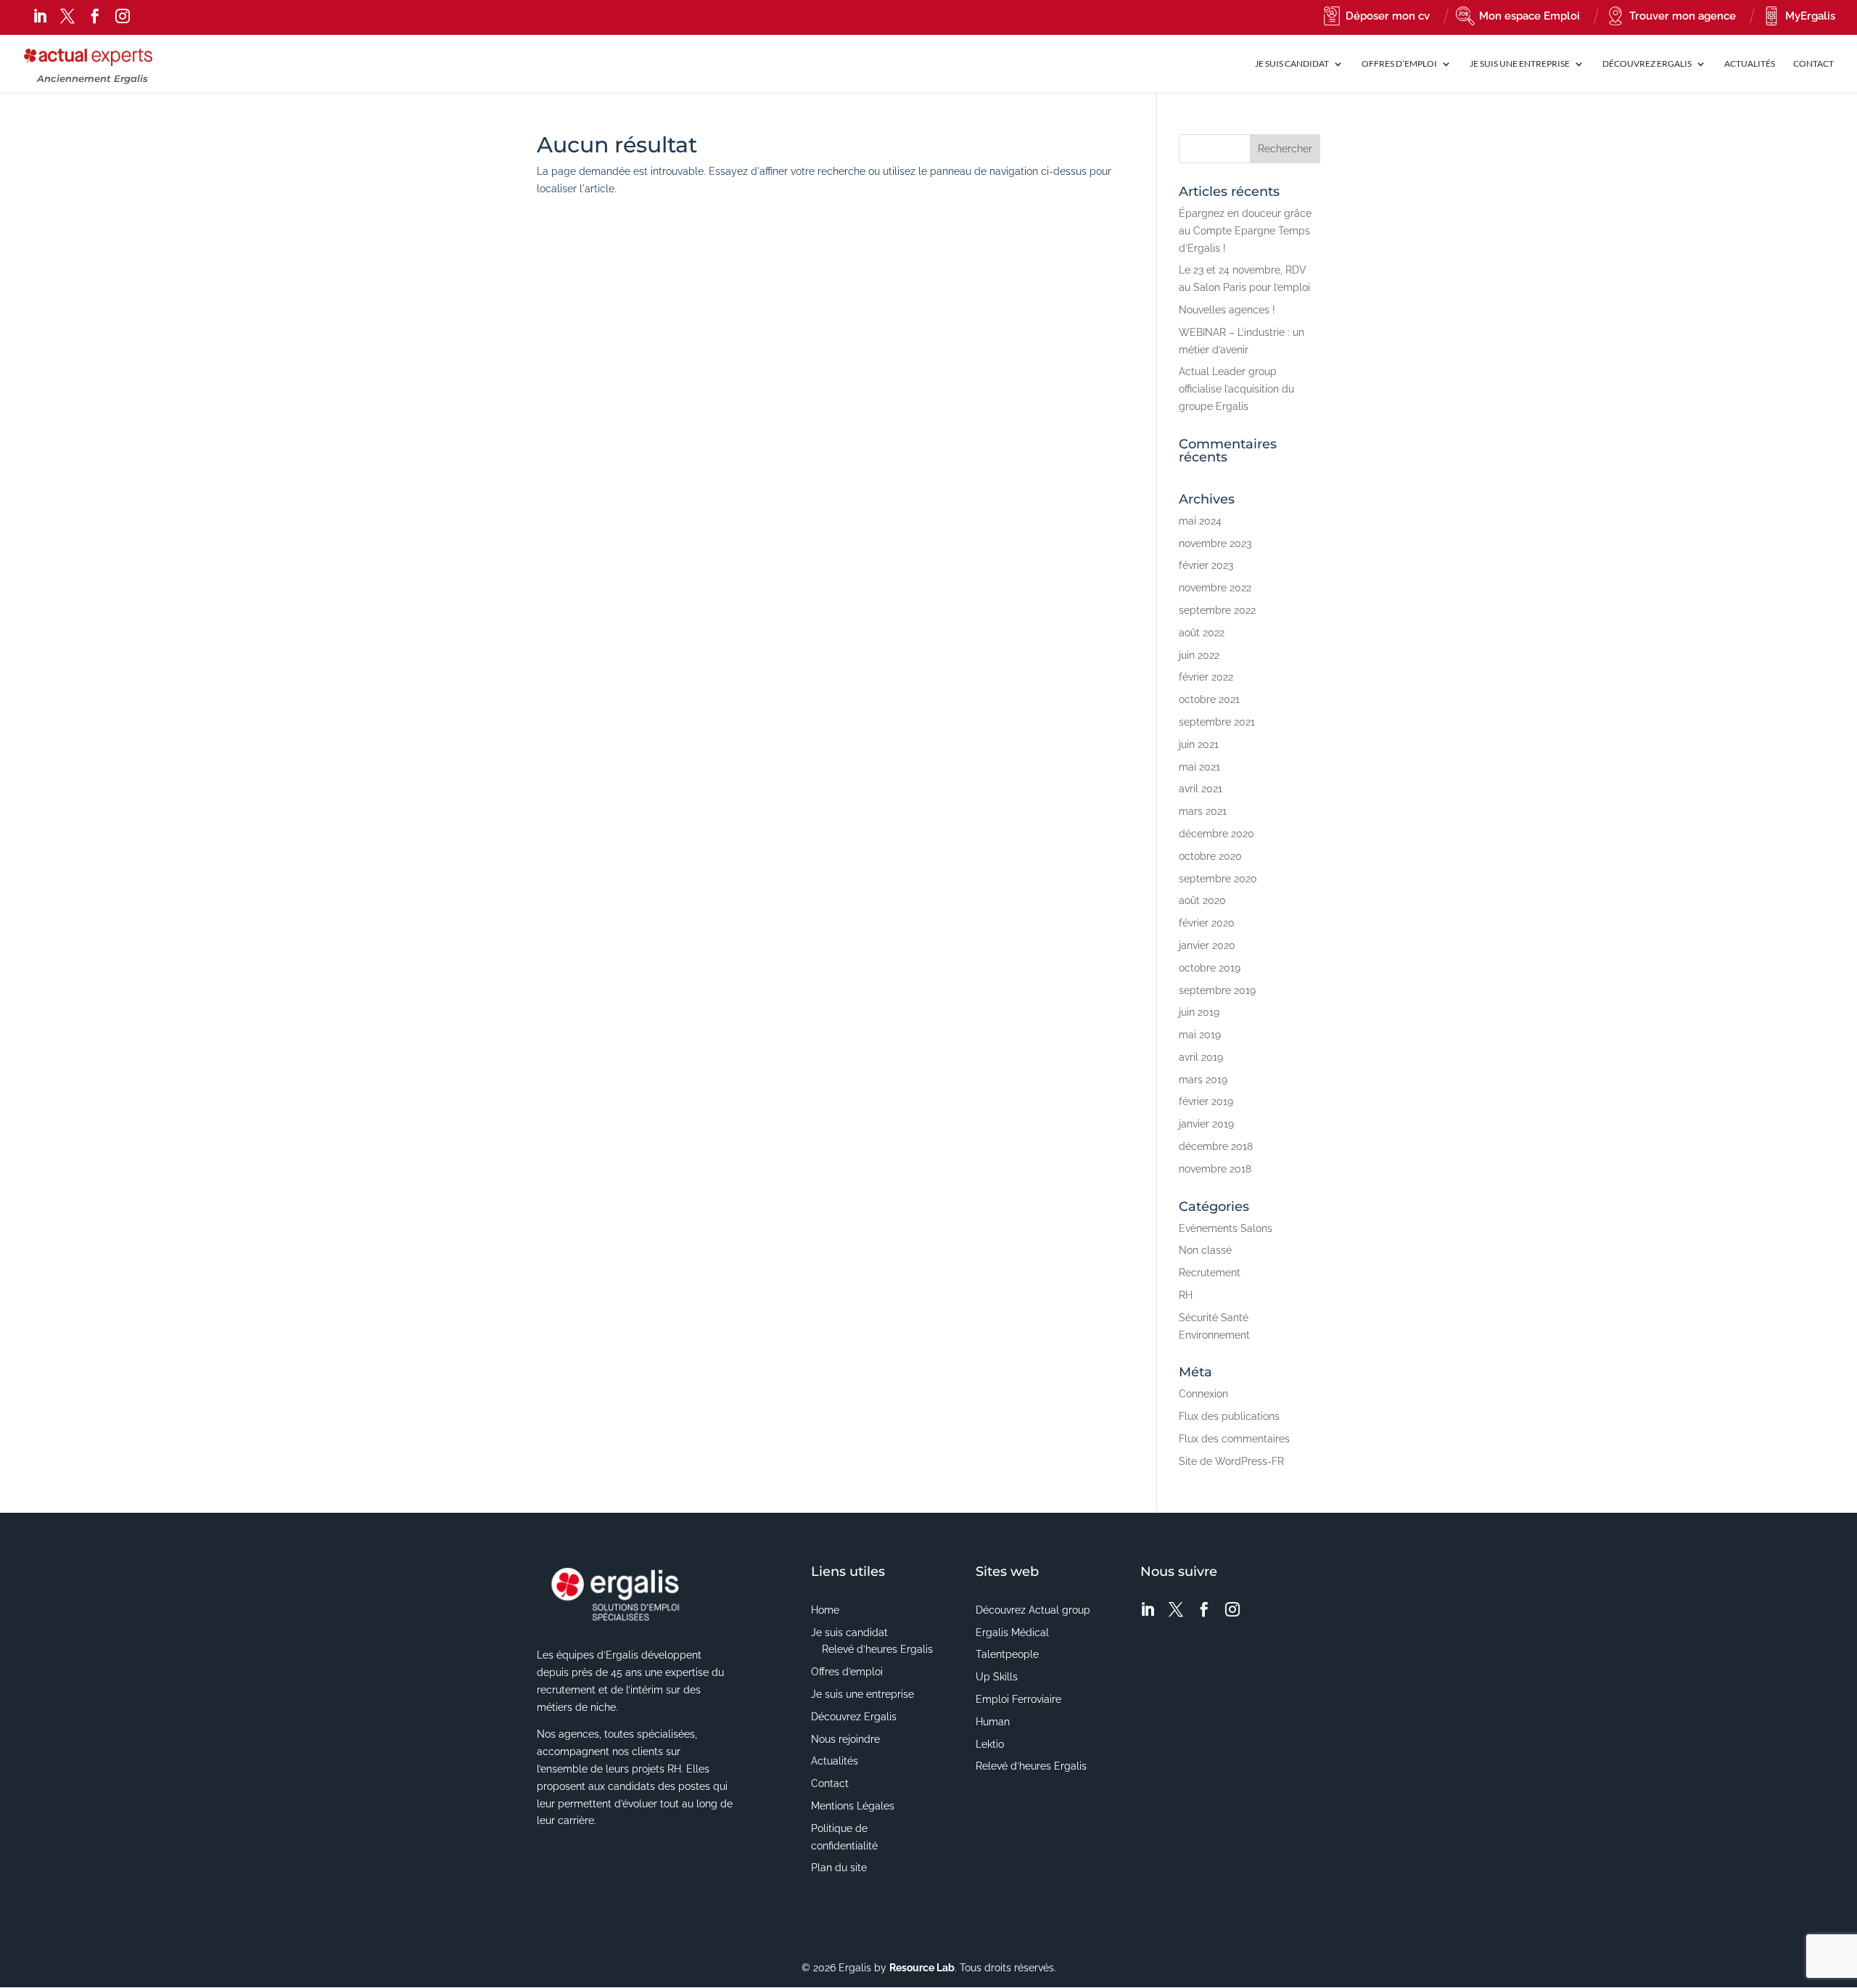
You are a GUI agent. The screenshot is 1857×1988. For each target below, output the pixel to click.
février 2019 (1206, 1101)
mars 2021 (1203, 811)
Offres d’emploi (1399, 64)
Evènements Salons (1226, 1228)
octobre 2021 (1209, 699)
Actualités (1750, 64)
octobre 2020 (1210, 856)
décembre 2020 (1216, 834)
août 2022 (1202, 633)
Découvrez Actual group (1033, 1610)
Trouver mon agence (1683, 16)
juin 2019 (1199, 1012)
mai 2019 (1200, 1035)
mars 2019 (1203, 1080)
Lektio (990, 1744)
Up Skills (997, 1677)
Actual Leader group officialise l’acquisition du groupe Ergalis (1236, 389)
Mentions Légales (853, 1806)
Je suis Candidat (1292, 64)
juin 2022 (1199, 655)
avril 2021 (1201, 789)
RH (1186, 1295)
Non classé (1205, 1250)
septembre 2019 (1217, 990)
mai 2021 (1199, 767)
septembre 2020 (1218, 879)
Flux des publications (1229, 1416)
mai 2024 (1200, 521)
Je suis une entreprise (862, 1694)
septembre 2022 (1217, 610)
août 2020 (1202, 900)
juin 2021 (1199, 744)
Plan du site (839, 1868)
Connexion (1203, 1394)
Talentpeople (1007, 1654)
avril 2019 (1201, 1057)
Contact (1813, 64)
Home (825, 1610)
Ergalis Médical (1012, 1632)
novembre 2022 (1215, 588)
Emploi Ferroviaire (1018, 1699)
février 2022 (1206, 677)
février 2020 (1207, 923)
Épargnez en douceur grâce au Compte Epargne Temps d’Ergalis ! (1245, 231)
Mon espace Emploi (1529, 16)
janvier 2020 (1207, 945)
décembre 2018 (1216, 1146)
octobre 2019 (1210, 968)
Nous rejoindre (845, 1739)
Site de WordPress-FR (1231, 1461)
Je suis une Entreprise (1520, 64)
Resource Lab (922, 1968)
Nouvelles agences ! (1227, 310)
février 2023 (1206, 565)
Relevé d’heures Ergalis (877, 1649)
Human (993, 1722)
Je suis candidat (849, 1632)
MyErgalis (1810, 16)
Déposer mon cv (1388, 16)
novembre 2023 (1215, 543)
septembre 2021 (1217, 722)
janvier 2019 (1206, 1124)
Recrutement (1210, 1273)
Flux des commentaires (1234, 1439)
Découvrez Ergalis (1647, 64)
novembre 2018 (1215, 1169)
